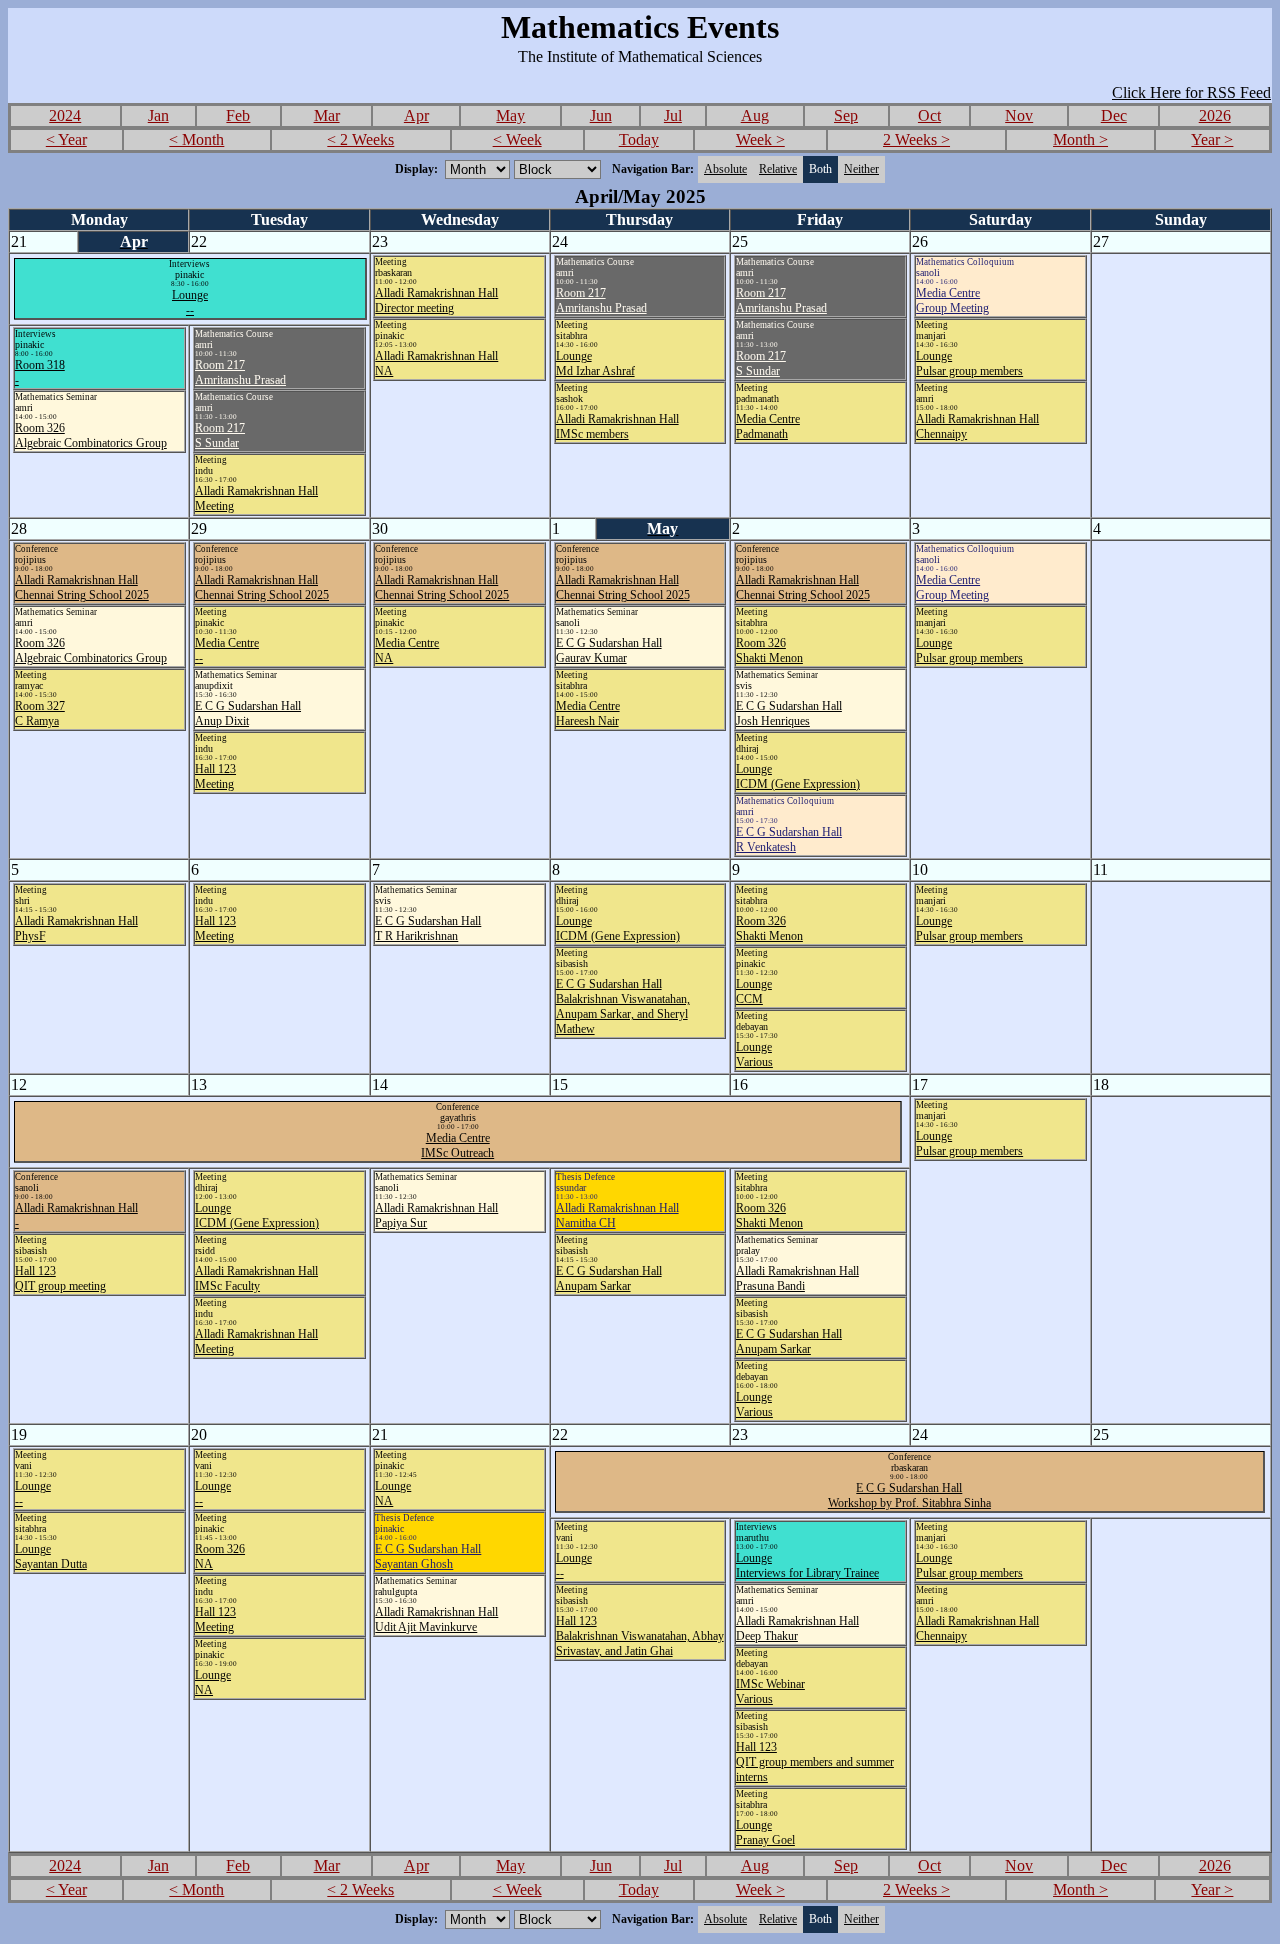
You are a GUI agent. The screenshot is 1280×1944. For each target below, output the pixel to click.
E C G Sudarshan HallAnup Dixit (248, 713)
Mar (327, 115)
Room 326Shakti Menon (769, 650)
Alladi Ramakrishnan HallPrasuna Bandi (797, 1278)
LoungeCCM (754, 991)
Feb (238, 115)
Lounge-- (190, 302)
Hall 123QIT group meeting (60, 1278)
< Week (517, 139)
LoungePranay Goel (765, 1832)
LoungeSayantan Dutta (51, 1556)
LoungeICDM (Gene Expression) (798, 776)
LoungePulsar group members (969, 363)
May (510, 115)
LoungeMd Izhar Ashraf (595, 363)
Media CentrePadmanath (768, 426)
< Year (66, 139)
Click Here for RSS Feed (1191, 92)
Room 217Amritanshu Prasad (601, 300)
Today (639, 139)
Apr (416, 115)
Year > (1212, 139)
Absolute (725, 169)
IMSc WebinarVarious (770, 1691)
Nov (1019, 115)
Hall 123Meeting (215, 776)
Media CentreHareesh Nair (588, 713)
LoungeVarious (754, 1054)
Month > (1080, 139)
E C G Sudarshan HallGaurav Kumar (609, 650)
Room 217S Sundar (761, 363)
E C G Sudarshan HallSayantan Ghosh (428, 1556)
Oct (929, 115)
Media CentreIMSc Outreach (457, 1145)
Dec (1114, 115)
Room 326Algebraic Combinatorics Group (91, 435)
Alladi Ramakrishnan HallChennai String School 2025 (82, 587)
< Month (196, 139)
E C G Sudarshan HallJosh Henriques (789, 713)
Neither (861, 169)
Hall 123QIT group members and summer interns (815, 1762)
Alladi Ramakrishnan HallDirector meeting (436, 300)
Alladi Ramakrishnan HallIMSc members (617, 426)
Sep (846, 115)
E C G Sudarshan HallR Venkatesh (789, 839)
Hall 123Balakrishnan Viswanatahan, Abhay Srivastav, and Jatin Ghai (640, 1636)
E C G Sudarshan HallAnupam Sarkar (609, 1278)
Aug (755, 115)
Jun (601, 115)
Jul (673, 115)
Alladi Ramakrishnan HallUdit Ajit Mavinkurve (436, 1619)
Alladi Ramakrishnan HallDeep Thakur (797, 1628)
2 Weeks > (916, 139)
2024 (65, 115)
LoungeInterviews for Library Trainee (807, 1565)
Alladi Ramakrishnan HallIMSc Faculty (256, 1278)
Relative (778, 169)
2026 (1215, 115)
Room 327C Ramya (40, 713)
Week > (760, 139)
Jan (158, 115)
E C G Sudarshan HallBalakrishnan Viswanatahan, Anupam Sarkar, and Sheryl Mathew (623, 1006)
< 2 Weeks (360, 139)
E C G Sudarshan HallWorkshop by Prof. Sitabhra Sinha (909, 1495)
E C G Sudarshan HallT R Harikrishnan (428, 928)
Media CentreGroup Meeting (952, 300)
